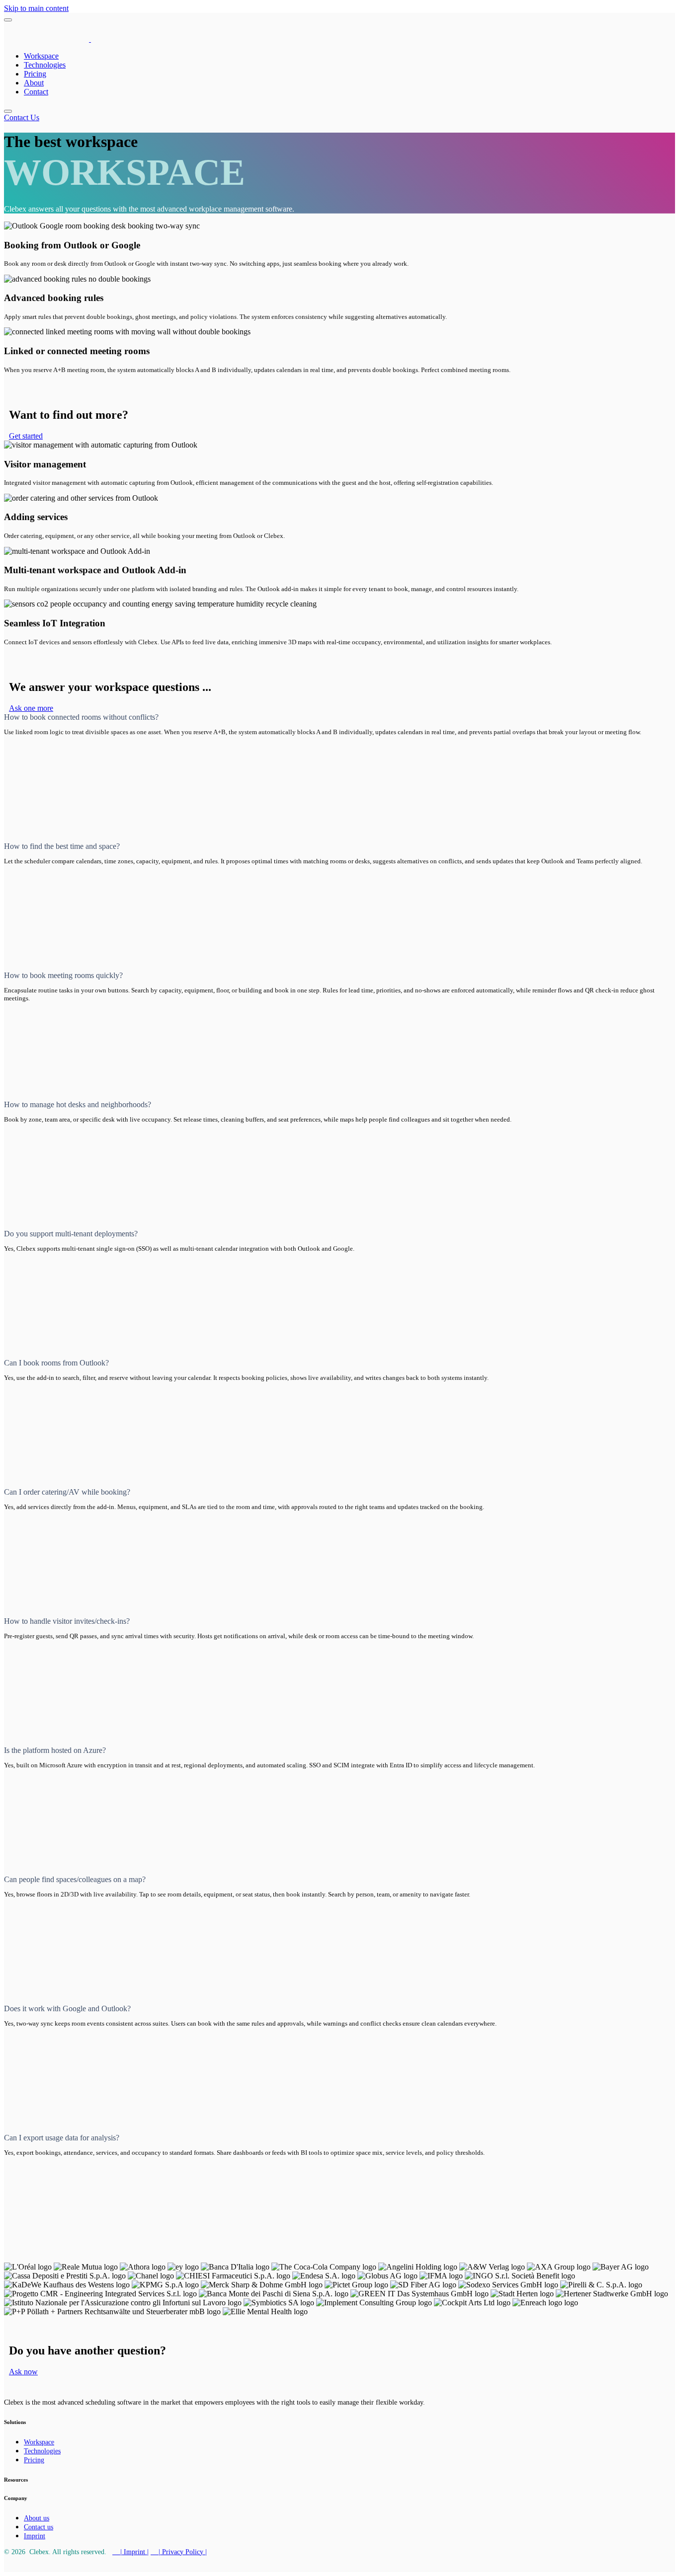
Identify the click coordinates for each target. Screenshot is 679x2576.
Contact (36, 92)
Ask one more (31, 708)
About (34, 83)
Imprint (35, 2536)
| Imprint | (130, 2552)
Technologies (45, 65)
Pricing (35, 74)
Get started (26, 436)
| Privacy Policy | (179, 2552)
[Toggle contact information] (8, 111)
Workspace (41, 56)
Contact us (39, 2527)
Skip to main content (36, 8)
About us (37, 2518)
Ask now (23, 2372)
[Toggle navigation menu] (8, 20)
